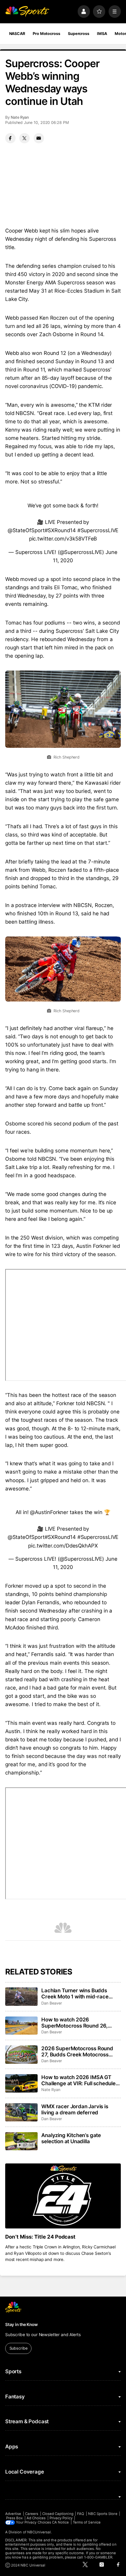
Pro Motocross (46, 34)
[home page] (27, 11)
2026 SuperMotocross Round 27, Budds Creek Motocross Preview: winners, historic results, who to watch (77, 2051)
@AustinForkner (49, 1512)
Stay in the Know (21, 2324)
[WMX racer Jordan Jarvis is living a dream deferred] (21, 2113)
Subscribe (19, 2348)
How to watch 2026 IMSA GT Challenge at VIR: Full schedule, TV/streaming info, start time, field (79, 2080)
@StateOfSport (26, 530)
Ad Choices (36, 2518)
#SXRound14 (60, 530)
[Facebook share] (10, 138)
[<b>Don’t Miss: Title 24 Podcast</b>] (63, 2196)
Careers (32, 2514)
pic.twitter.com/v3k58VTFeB (63, 539)
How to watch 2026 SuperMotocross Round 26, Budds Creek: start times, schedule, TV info (74, 2023)
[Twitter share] (24, 138)
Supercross (79, 34)
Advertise (13, 2514)
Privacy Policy (61, 2518)
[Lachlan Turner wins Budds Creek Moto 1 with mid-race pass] (21, 1997)
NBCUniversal (39, 2532)
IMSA (102, 34)
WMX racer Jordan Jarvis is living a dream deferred (75, 2109)
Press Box (15, 2518)
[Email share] (39, 138)
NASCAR (17, 34)
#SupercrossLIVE (98, 530)
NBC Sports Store (103, 2514)
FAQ (81, 2514)
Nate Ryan (20, 117)
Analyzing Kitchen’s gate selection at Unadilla (71, 2138)
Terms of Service (87, 2522)
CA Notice (61, 2522)
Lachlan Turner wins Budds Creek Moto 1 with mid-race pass (75, 1994)
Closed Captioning (58, 2514)
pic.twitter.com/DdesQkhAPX (63, 1546)
